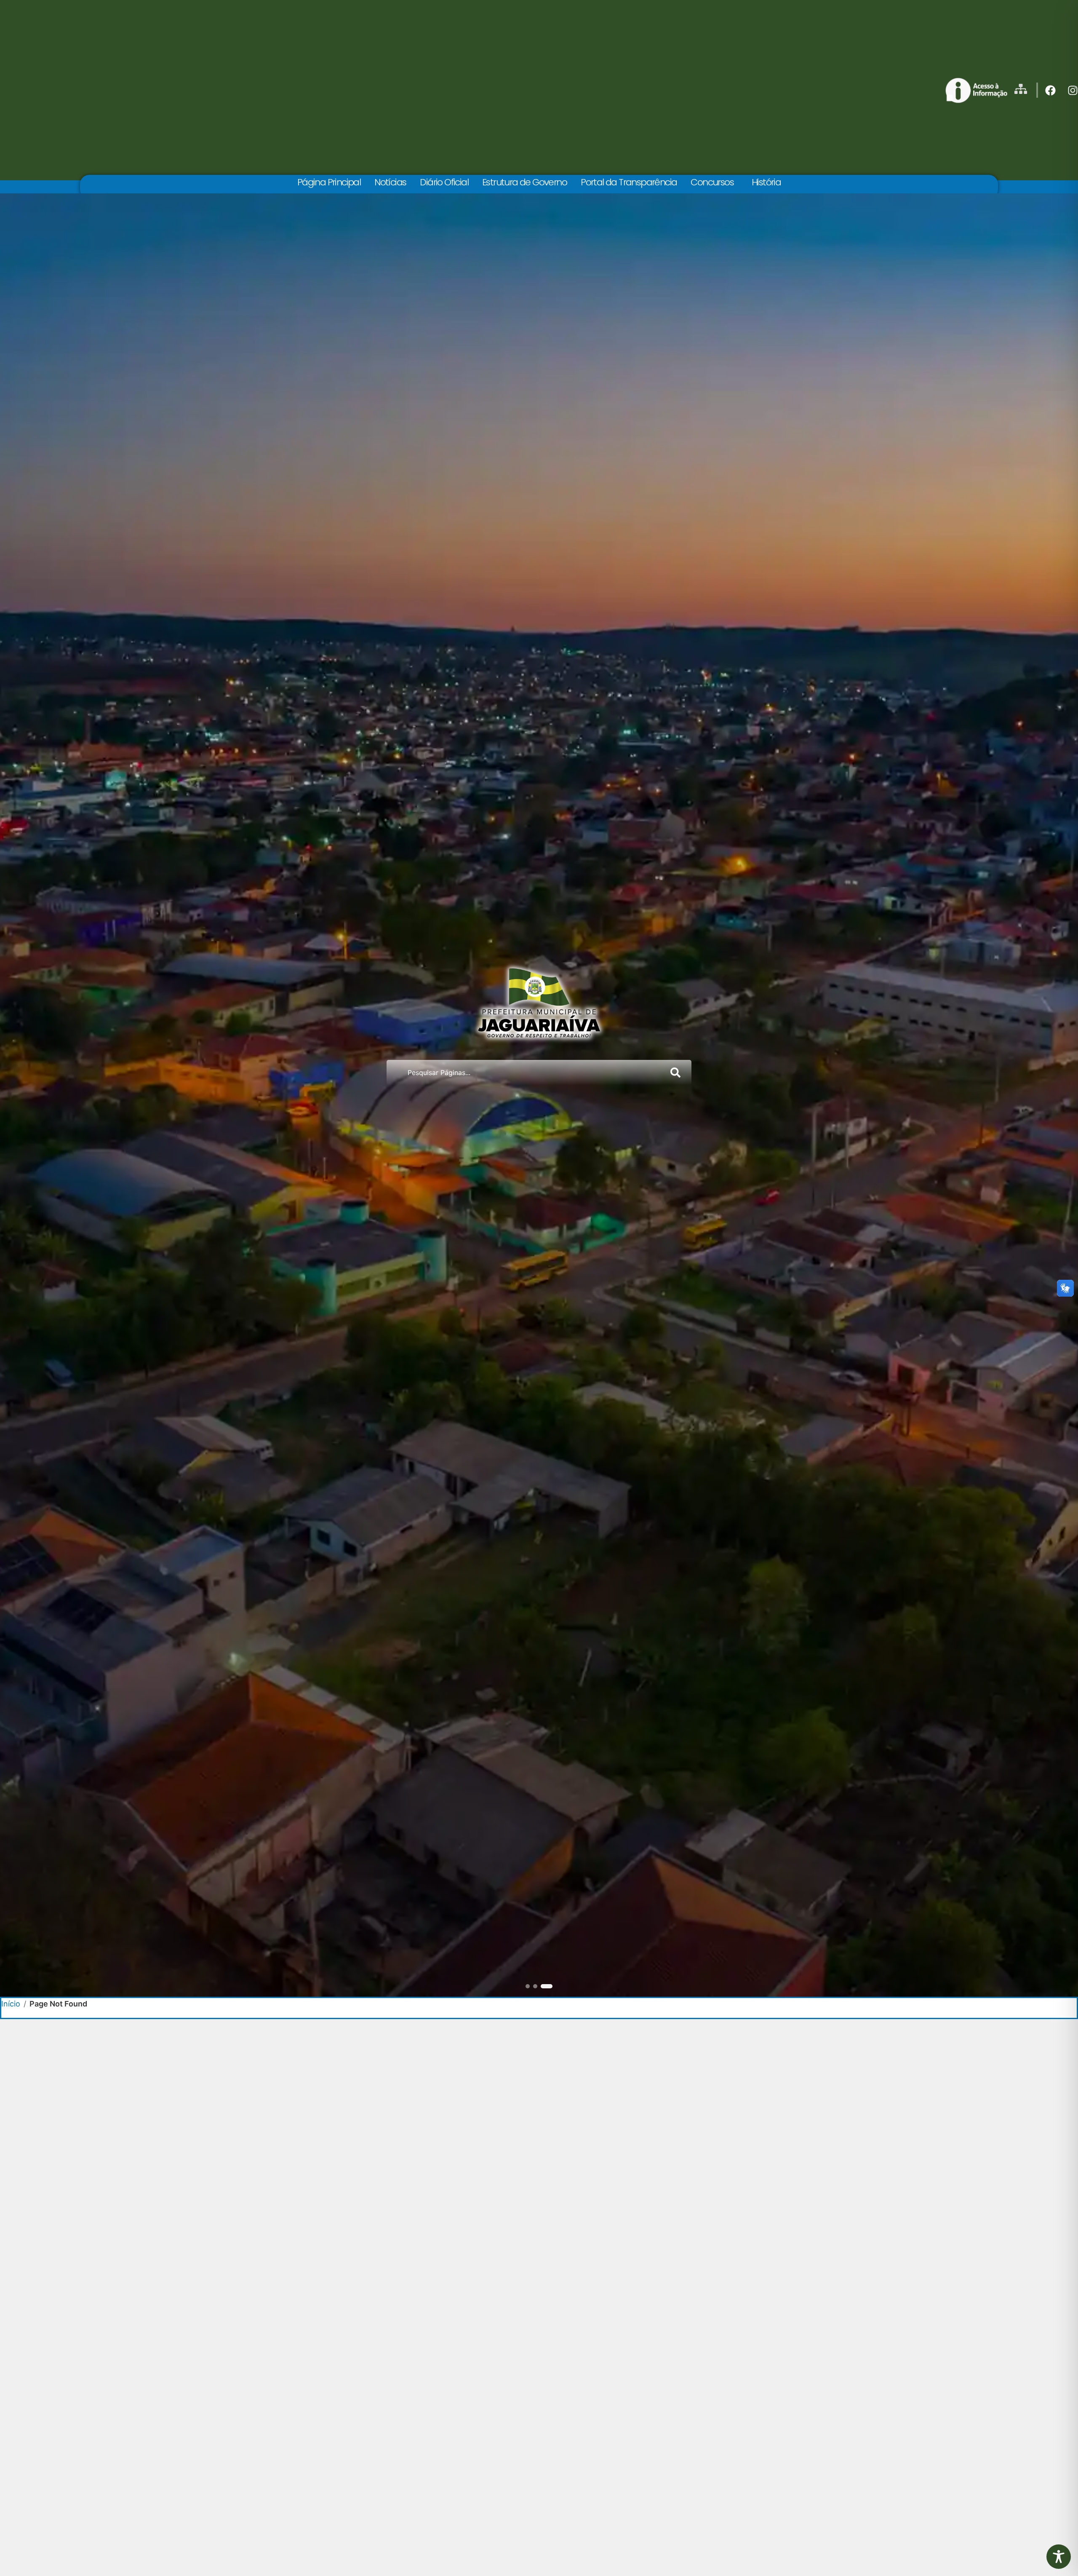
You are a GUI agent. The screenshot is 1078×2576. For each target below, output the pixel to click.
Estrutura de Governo (524, 182)
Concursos (712, 182)
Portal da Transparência (629, 182)
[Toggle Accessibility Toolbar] (1059, 2557)
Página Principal (329, 182)
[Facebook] (1050, 90)
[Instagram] (1073, 90)
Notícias (390, 182)
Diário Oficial (444, 182)
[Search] (677, 1073)
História (766, 182)
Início (11, 2004)
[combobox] (525, 1073)
